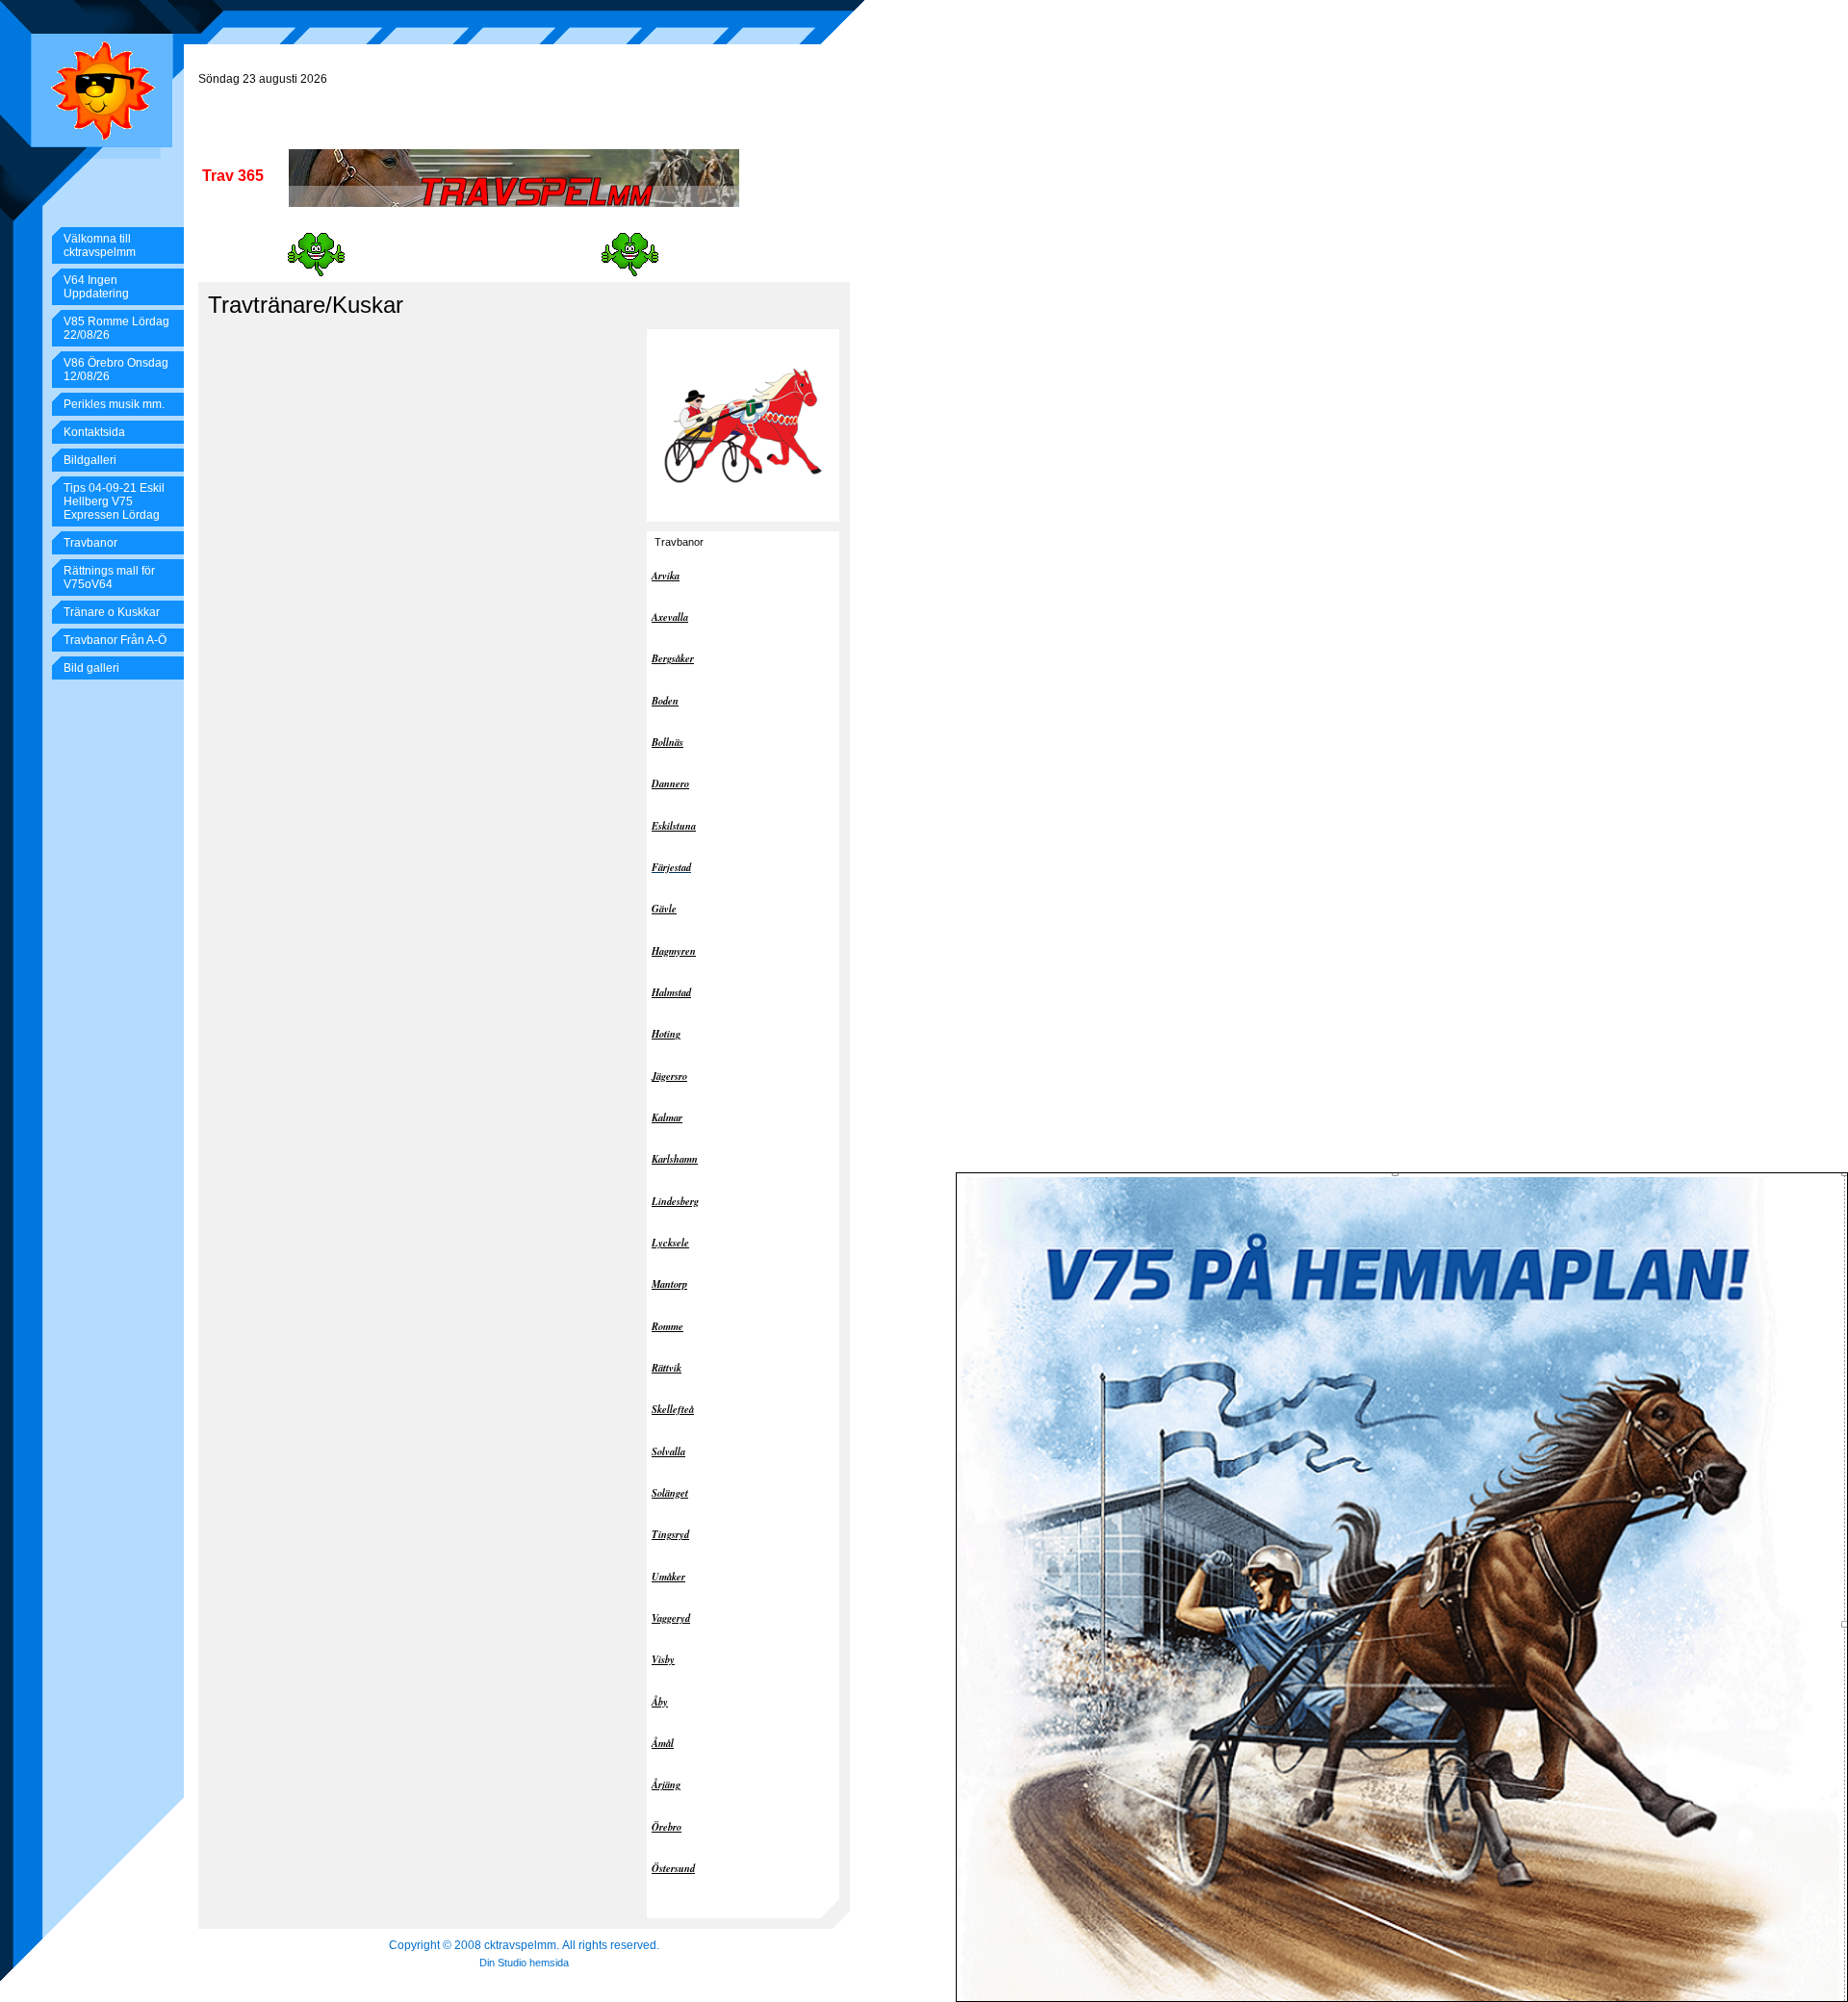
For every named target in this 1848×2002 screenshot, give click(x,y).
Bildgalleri (90, 460)
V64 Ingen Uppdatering (96, 287)
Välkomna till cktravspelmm (100, 245)
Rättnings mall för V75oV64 (109, 577)
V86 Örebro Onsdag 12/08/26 (116, 370)
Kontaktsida (94, 432)
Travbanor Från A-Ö (115, 640)
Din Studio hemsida (524, 1963)
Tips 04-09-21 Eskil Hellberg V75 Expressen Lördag (114, 501)
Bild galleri (91, 668)
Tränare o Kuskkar (112, 612)
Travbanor (90, 543)
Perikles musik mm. (114, 404)
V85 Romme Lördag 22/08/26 (116, 328)
